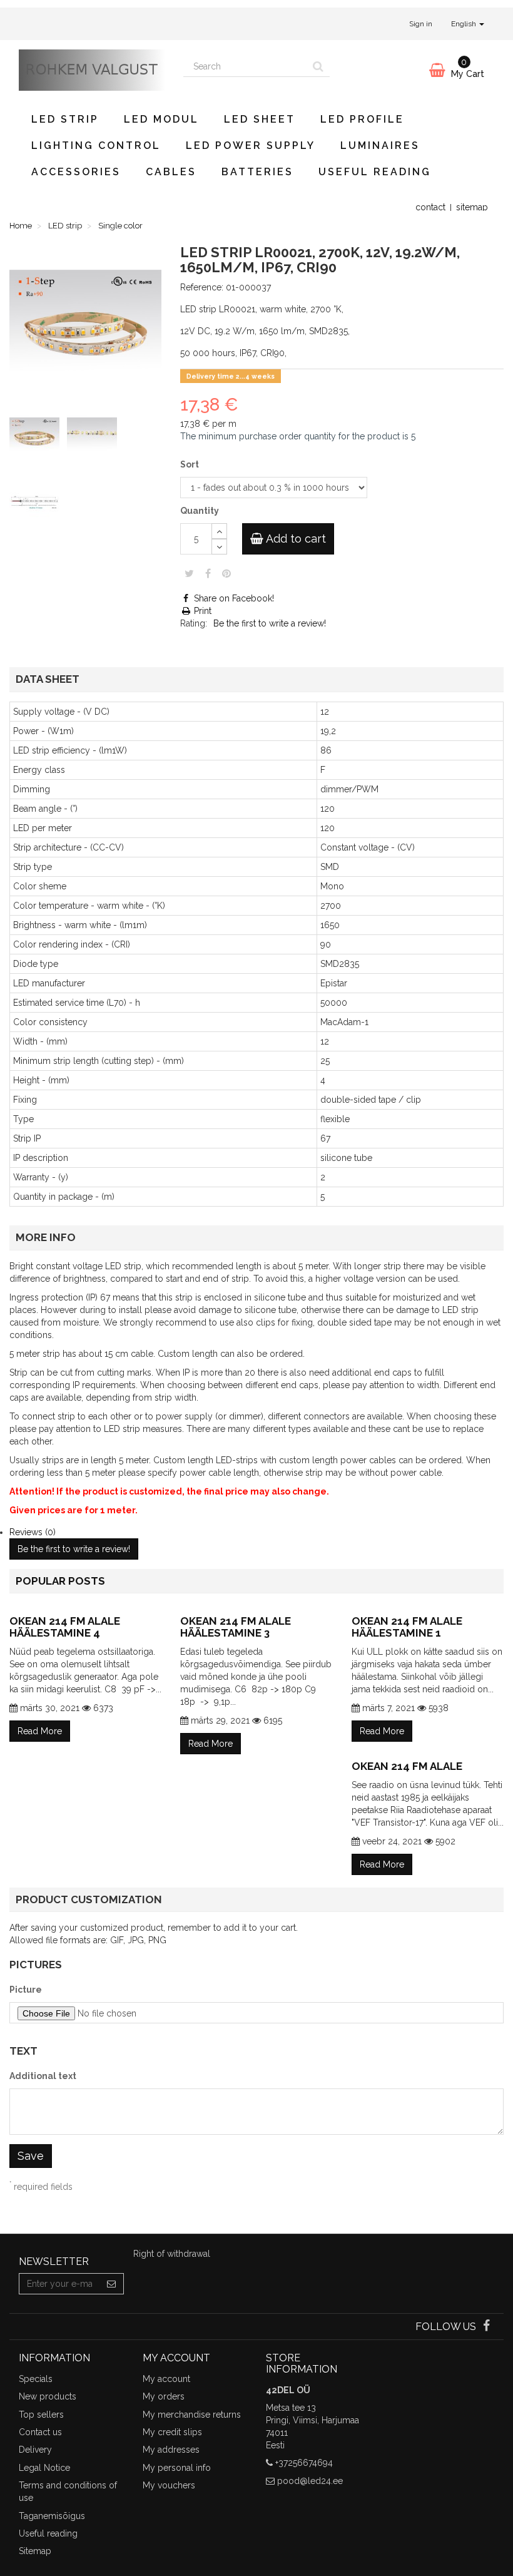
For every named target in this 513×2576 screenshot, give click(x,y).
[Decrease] (219, 547)
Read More (40, 1731)
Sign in (421, 24)
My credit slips (172, 2432)
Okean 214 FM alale (407, 1766)
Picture (26, 1990)
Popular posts (60, 1581)
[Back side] (37, 504)
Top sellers (41, 2415)
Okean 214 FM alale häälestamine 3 (236, 1627)
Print (201, 611)
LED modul (161, 119)
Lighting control (96, 146)
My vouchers (169, 2485)
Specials (36, 2379)
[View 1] (37, 437)
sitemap (472, 207)
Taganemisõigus (52, 2516)
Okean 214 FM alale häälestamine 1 (407, 1627)
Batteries (257, 172)
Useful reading (375, 172)
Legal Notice (44, 2468)
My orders (164, 2396)
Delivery (35, 2450)
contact (430, 207)
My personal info (177, 2468)
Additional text (43, 2076)
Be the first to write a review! (270, 623)
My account (166, 2379)
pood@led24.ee (310, 2481)
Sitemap (35, 2551)
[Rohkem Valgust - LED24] (92, 70)
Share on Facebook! (233, 598)
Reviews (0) (33, 1532)
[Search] (318, 66)
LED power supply (251, 146)
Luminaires (380, 146)
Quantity (200, 511)
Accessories (76, 172)
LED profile (362, 119)
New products (48, 2396)
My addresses (171, 2450)
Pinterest (226, 573)
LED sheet (260, 119)
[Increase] (219, 531)
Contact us (40, 2432)
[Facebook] (486, 2327)
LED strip (65, 119)
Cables (171, 172)
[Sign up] (112, 2284)
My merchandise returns (192, 2415)
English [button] (465, 24)
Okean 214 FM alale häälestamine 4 (65, 1627)
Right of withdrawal (172, 2254)
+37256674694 (304, 2463)
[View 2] (94, 437)
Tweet (189, 573)
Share (208, 573)
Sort (190, 464)
